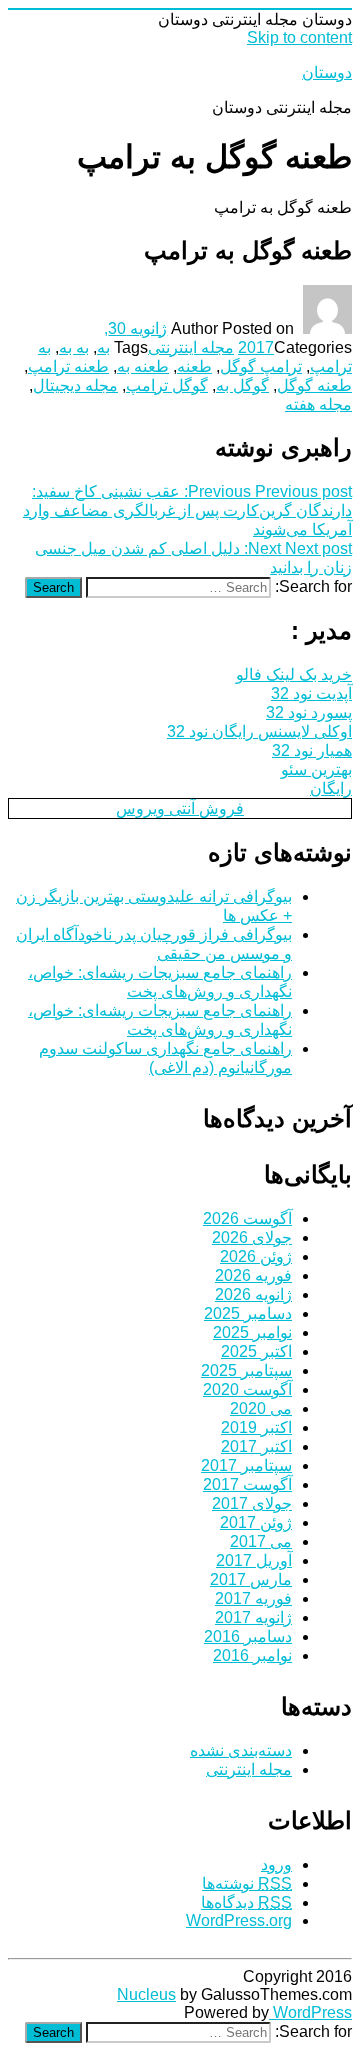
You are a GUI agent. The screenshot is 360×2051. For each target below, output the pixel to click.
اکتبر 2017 (256, 1446)
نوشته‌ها (247, 1883)
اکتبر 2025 (256, 1351)
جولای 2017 (252, 1503)
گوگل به (242, 385)
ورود (276, 1864)
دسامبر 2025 (248, 1313)
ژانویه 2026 (253, 1294)
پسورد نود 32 (309, 712)
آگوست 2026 (247, 1218)
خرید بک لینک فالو (294, 674)
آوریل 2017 (254, 1560)
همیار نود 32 (312, 750)
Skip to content (299, 37)
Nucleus (146, 1994)
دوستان (327, 72)
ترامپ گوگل (261, 366)
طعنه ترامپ (68, 366)
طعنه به (143, 366)
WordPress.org (239, 1920)
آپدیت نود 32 (311, 693)
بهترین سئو (316, 769)
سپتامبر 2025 (246, 1370)
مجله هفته (318, 404)
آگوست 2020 (247, 1389)
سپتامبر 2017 (246, 1465)
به (103, 347)
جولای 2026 (252, 1237)
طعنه (194, 366)
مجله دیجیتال (75, 385)
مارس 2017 (251, 1579)
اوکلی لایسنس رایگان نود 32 (259, 731)
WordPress (310, 2012)
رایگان (331, 788)
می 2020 (261, 1408)
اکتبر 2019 (256, 1427)
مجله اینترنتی (191, 347)
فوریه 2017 (253, 1598)
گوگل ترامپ (167, 385)
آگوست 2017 (247, 1484)
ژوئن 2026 (256, 1256)
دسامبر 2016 (248, 1636)
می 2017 (261, 1541)
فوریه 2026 (253, 1275)
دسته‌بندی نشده (241, 1750)
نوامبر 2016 (252, 1655)
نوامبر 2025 (252, 1332)
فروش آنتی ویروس (180, 808)
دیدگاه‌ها (246, 1902)
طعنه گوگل (314, 385)
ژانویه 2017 (253, 1617)
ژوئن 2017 (256, 1522)
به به (74, 347)
